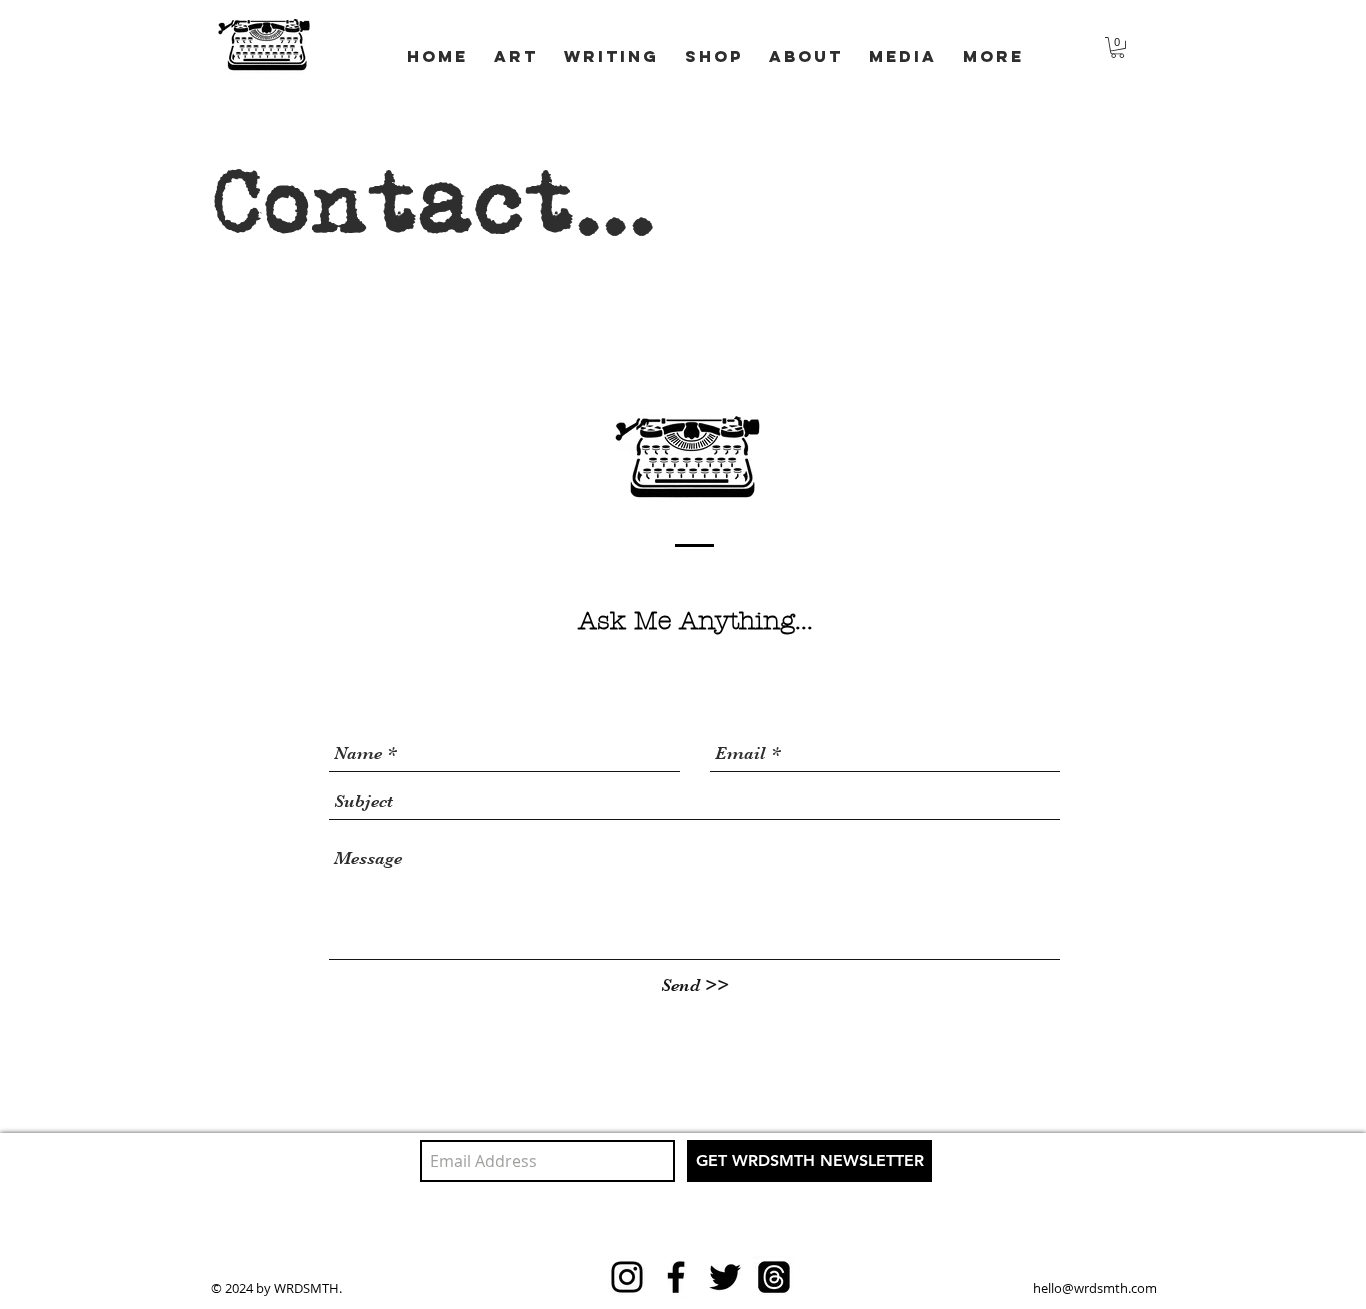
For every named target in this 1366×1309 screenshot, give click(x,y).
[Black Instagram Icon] (627, 1277)
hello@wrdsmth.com (1095, 1288)
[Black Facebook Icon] (676, 1277)
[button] (611, 47)
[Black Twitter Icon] (725, 1277)
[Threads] (774, 1277)
